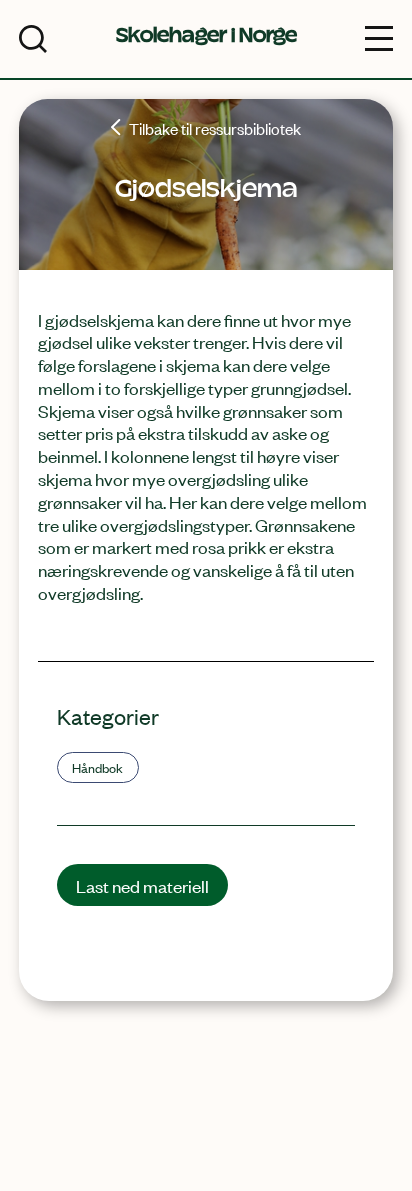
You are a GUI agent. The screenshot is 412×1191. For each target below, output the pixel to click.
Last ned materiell (142, 885)
